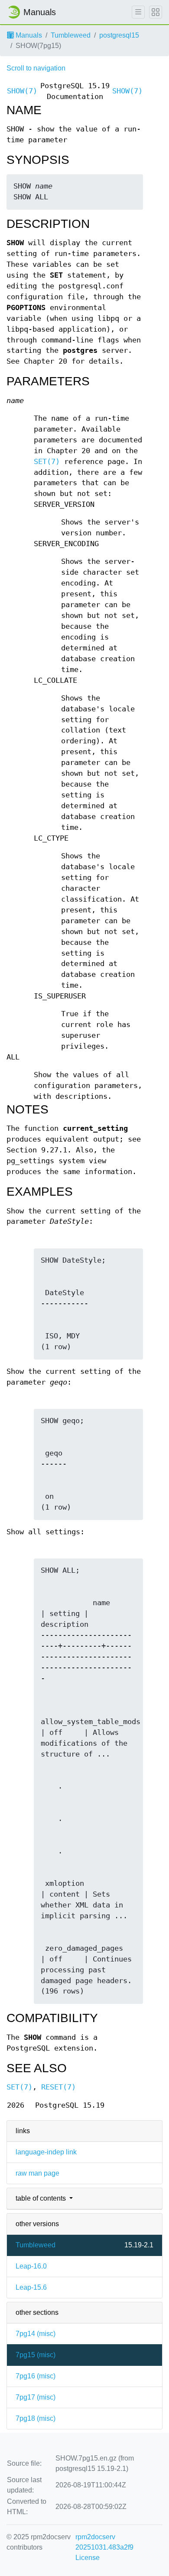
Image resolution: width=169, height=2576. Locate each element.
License (88, 2558)
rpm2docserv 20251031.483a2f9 (104, 2542)
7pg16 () (36, 2376)
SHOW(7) (22, 91)
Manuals (28, 35)
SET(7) (47, 462)
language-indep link (46, 2152)
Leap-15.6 (31, 2287)
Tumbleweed (71, 35)
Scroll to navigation (36, 68)
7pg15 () (36, 2355)
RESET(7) (58, 2087)
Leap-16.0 (31, 2266)
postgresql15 (119, 35)
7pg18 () (36, 2418)
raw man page (37, 2173)
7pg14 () (36, 2334)
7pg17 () (36, 2397)
